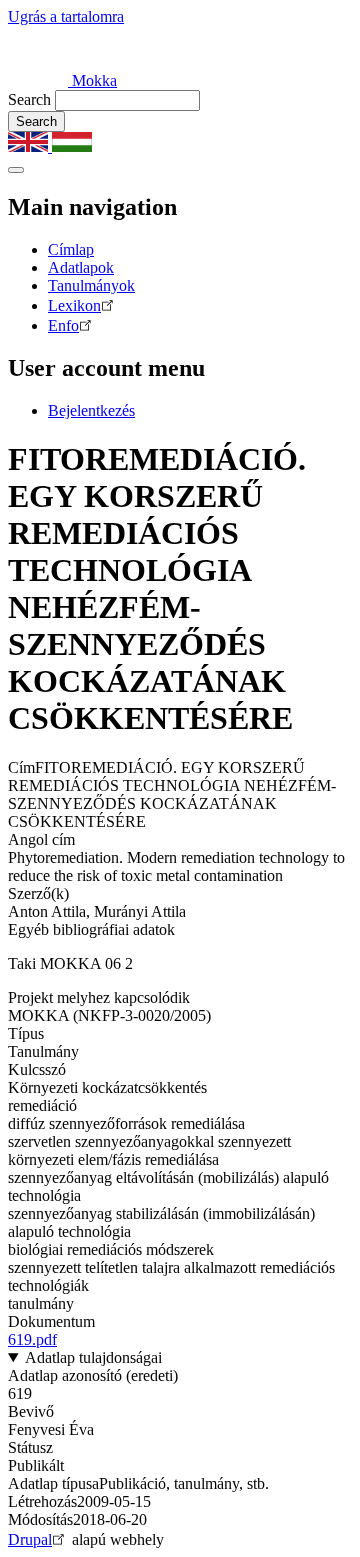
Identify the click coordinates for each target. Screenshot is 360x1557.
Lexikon (74, 305)
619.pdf (32, 1339)
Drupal (30, 1539)
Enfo (63, 325)
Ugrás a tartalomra (66, 16)
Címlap (71, 249)
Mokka (92, 80)
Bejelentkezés (91, 410)
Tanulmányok (91, 285)
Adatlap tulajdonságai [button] (93, 1357)
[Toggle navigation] (16, 170)
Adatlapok (81, 267)
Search (29, 99)
